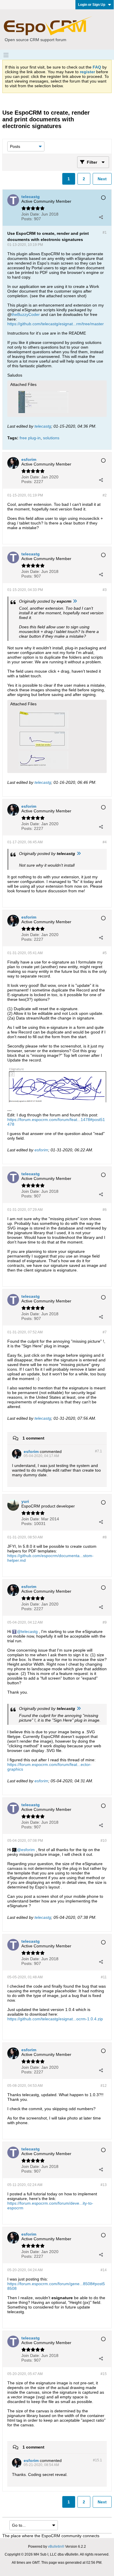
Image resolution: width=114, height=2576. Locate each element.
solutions (51, 438)
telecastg (43, 426)
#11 (104, 1977)
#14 (104, 2270)
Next (102, 179)
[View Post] (75, 601)
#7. (99, 1451)
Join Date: (31, 214)
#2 (105, 495)
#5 (105, 953)
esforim (41, 1150)
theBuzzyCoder (26, 314)
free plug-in (30, 438)
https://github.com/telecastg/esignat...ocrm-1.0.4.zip (55, 2019)
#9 (105, 1622)
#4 (105, 842)
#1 (105, 232)
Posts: (27, 219)
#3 (105, 590)
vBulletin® (56, 2547)
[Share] (101, 217)
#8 (105, 1537)
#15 (104, 2374)
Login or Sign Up (92, 5)
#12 (104, 2086)
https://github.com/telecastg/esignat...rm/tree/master (56, 324)
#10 (104, 1841)
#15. (97, 2460)
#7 (105, 1332)
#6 (105, 1210)
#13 (104, 2185)
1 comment (33, 1438)
